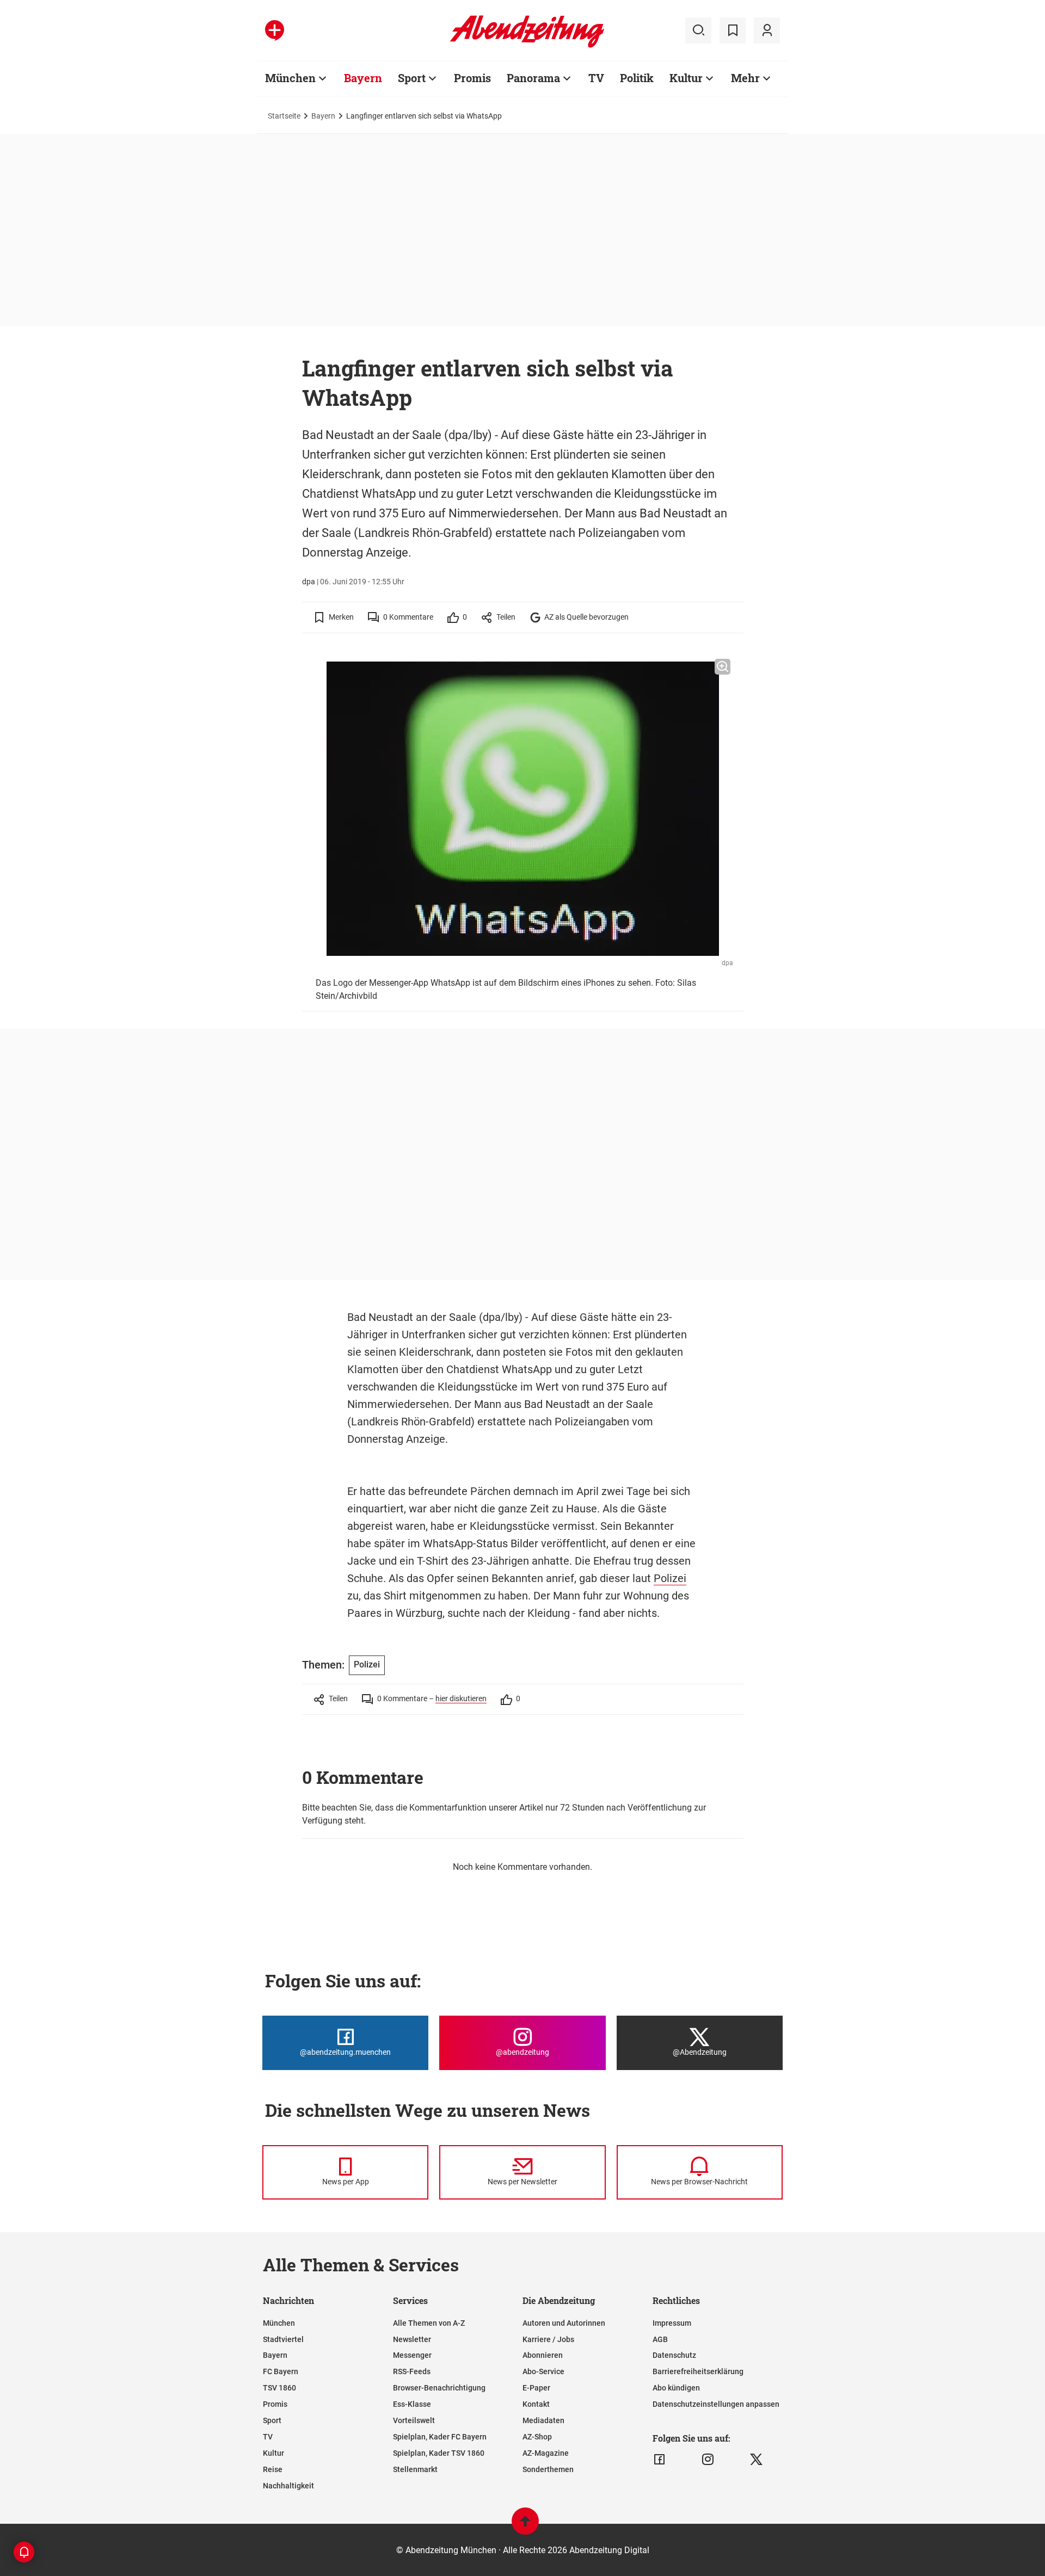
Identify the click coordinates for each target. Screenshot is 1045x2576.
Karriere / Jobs (548, 2339)
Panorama (533, 78)
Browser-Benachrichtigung (439, 2388)
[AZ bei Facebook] (659, 2460)
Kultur (686, 78)
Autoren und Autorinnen (564, 2323)
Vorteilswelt (414, 2420)
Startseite (284, 116)
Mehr (745, 78)
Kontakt (536, 2404)
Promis (472, 78)
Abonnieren (543, 2355)
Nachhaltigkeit (288, 2486)
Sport (412, 78)
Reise (273, 2469)
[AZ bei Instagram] (708, 2460)
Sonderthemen (548, 2469)
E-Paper (536, 2388)
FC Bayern (281, 2371)
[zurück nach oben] (525, 2526)
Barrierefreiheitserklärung (698, 2371)
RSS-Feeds (412, 2371)
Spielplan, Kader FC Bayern (440, 2437)
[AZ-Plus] (275, 30)
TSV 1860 (279, 2388)
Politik (637, 78)
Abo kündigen (676, 2388)
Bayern (363, 78)
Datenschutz (674, 2355)
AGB (660, 2339)
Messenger (412, 2355)
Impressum (672, 2323)
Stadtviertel (283, 2339)
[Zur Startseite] (527, 46)
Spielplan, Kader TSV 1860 (439, 2453)
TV (596, 78)
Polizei (670, 1578)
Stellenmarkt (415, 2469)
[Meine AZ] (767, 30)
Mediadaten (543, 2420)
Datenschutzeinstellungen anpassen (716, 2404)
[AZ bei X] (756, 2460)
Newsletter (412, 2339)
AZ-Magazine (546, 2453)
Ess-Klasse (412, 2404)
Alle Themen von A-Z (429, 2323)
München (290, 78)
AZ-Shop (537, 2437)
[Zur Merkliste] (733, 30)
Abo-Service (543, 2371)
